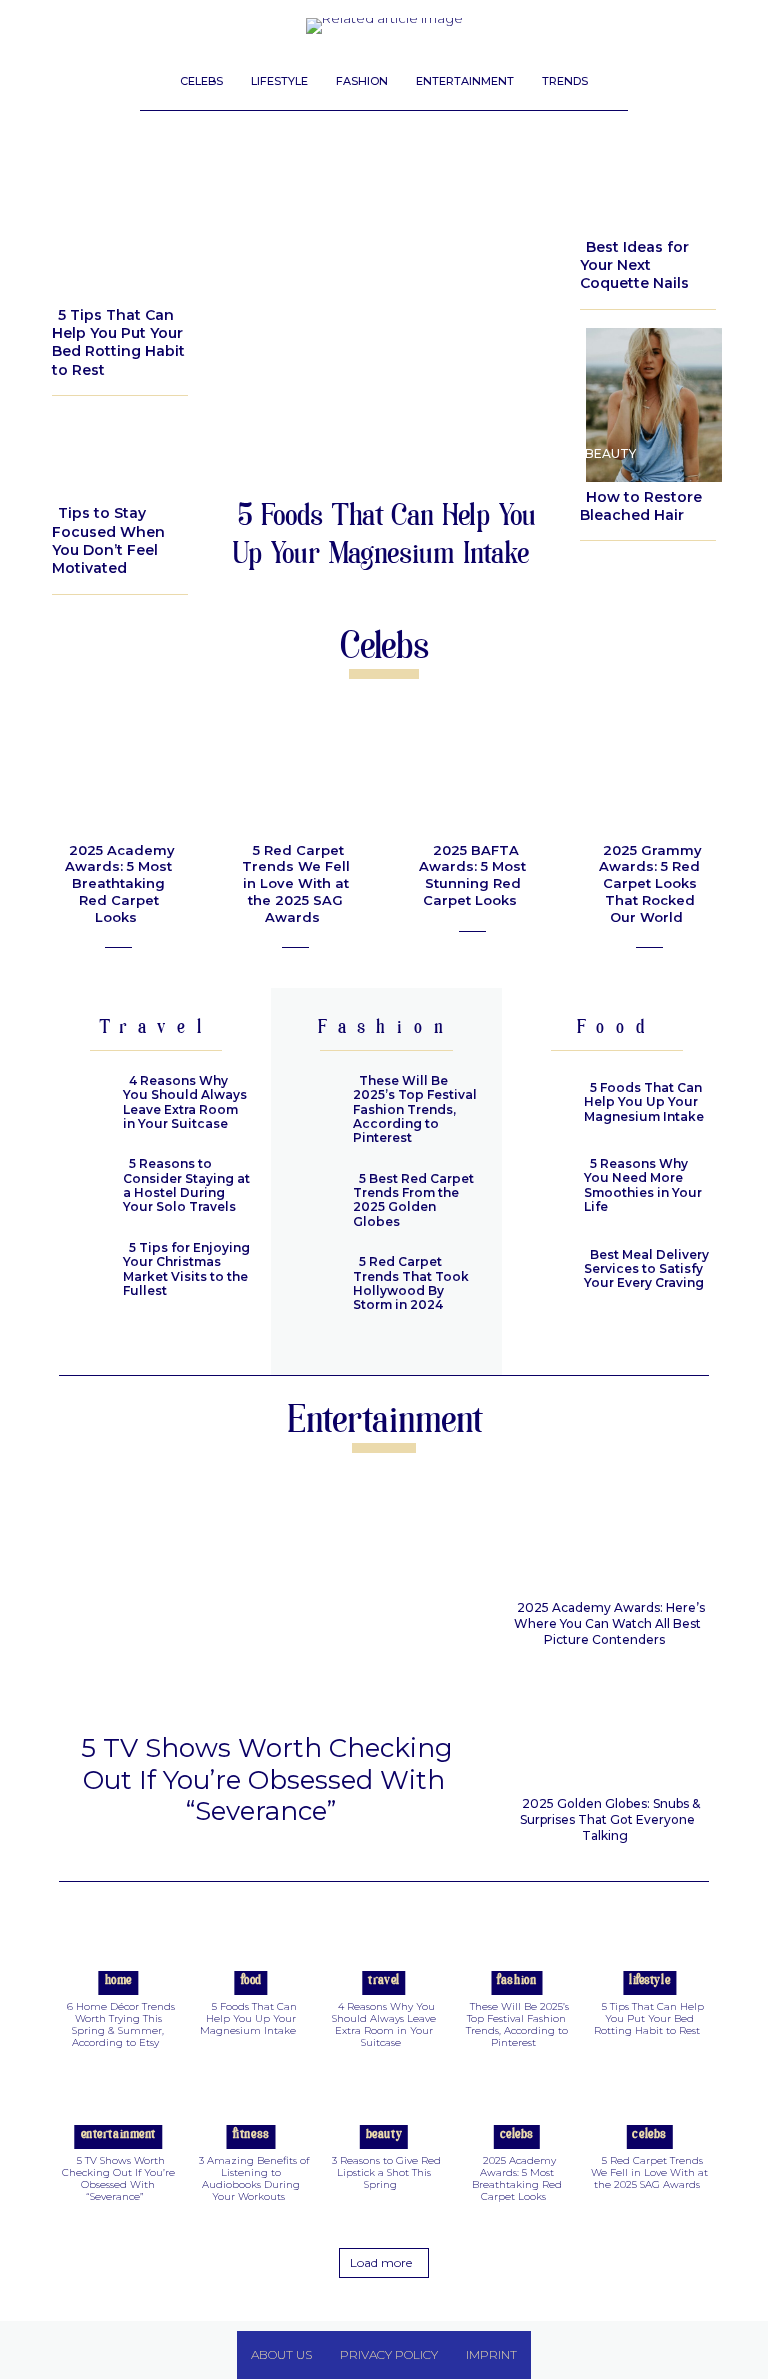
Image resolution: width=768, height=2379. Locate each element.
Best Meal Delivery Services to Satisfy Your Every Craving (646, 1269)
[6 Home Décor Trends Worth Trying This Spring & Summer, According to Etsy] (118, 1954)
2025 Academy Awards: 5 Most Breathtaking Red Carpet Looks (120, 884)
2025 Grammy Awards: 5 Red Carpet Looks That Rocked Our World (650, 884)
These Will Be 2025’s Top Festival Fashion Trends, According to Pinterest (415, 1109)
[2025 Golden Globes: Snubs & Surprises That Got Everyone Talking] (608, 1729)
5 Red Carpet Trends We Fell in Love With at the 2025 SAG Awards (296, 884)
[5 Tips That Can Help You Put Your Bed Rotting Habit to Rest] (120, 219)
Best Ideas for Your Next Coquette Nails (634, 265)
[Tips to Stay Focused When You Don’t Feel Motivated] (120, 452)
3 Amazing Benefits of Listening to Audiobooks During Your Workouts (254, 2178)
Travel (383, 1981)
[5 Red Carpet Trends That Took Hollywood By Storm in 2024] (310, 1286)
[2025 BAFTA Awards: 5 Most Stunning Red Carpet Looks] (472, 772)
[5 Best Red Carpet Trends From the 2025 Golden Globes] (310, 1203)
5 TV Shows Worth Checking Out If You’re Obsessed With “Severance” (267, 1779)
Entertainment (118, 2135)
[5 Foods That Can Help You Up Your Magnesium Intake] (384, 315)
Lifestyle (89, 273)
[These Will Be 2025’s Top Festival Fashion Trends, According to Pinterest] (310, 1105)
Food (251, 1981)
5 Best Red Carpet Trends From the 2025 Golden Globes (413, 1200)
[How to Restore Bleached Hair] (648, 401)
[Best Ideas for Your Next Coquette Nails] (648, 185)
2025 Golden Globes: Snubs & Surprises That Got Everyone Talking (610, 1819)
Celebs (517, 2135)
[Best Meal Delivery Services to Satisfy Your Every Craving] (540, 1272)
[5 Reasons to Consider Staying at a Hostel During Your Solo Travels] (79, 1188)
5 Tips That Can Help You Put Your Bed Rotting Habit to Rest (118, 342)
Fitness (251, 2135)
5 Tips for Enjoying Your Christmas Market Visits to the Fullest (186, 1269)
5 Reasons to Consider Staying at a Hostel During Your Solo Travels (186, 1185)
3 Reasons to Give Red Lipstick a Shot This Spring (386, 2172)
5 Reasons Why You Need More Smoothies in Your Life (643, 1185)
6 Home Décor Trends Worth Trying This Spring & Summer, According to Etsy (121, 2024)
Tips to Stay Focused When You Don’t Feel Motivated (108, 540)
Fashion (516, 1981)
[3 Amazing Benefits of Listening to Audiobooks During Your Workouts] (251, 2109)
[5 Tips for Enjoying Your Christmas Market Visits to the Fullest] (79, 1272)
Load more (381, 2262)
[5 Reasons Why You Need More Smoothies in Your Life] (540, 1188)
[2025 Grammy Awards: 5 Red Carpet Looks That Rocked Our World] (649, 772)
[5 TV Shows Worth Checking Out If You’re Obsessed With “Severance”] (264, 1600)
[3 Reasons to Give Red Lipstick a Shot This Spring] (384, 2109)
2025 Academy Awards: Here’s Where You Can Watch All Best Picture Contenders (609, 1623)
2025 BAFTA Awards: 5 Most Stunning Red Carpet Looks (472, 875)
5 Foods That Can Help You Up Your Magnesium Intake (384, 537)
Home (118, 1981)
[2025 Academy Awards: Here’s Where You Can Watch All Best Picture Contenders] (608, 1533)
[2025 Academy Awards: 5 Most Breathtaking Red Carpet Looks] (118, 772)
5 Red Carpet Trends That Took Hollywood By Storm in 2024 (411, 1283)
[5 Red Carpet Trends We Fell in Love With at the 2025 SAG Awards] (295, 772)
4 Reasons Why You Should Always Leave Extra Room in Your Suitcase (185, 1102)
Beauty (610, 205)
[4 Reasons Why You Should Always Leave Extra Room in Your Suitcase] (79, 1105)
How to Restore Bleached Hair (641, 506)
